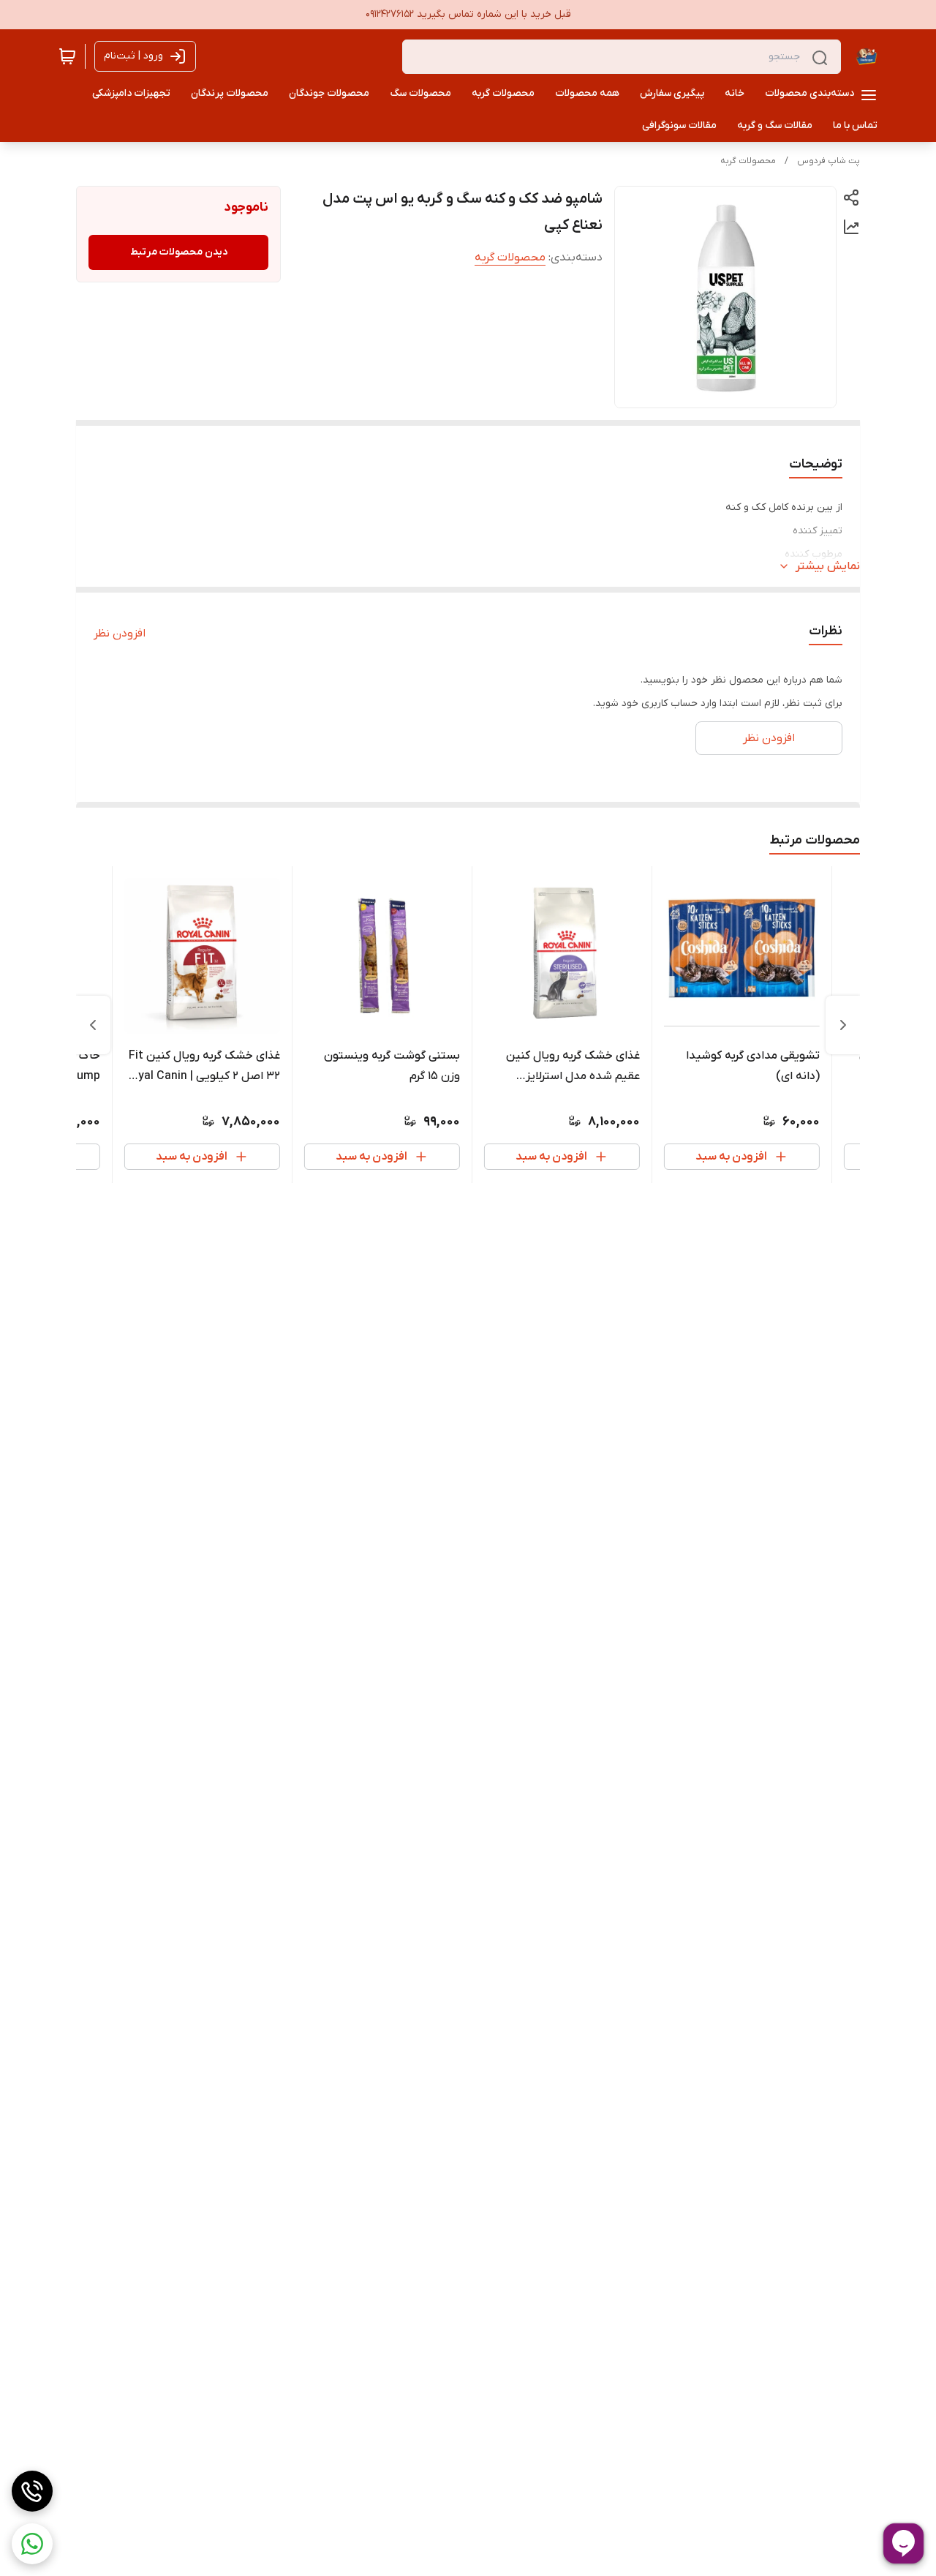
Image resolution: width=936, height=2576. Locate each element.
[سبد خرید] (67, 56)
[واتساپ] (32, 2544)
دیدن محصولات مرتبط (179, 252)
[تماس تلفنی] (32, 2491)
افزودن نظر (120, 634)
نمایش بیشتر (828, 566)
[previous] (843, 1025)
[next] (93, 1025)
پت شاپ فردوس (829, 161)
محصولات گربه (748, 161)
